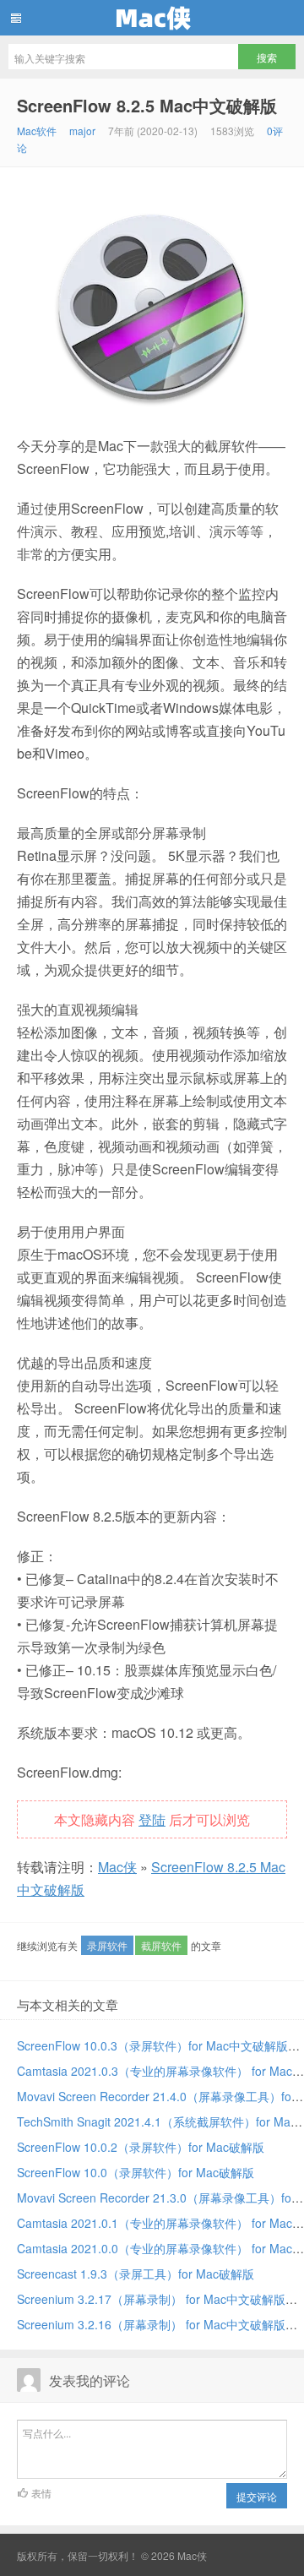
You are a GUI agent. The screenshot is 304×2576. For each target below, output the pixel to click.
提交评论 (257, 2496)
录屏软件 (107, 1945)
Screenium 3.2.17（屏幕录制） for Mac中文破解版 (151, 2299)
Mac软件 (37, 131)
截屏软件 (161, 1945)
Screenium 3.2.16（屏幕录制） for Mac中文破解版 (151, 2324)
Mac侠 (152, 18)
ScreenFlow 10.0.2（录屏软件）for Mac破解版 (141, 2147)
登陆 (152, 1819)
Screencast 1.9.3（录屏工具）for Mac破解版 (136, 2274)
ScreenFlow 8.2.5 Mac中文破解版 (147, 105)
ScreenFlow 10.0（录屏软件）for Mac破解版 (136, 2172)
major (82, 131)
